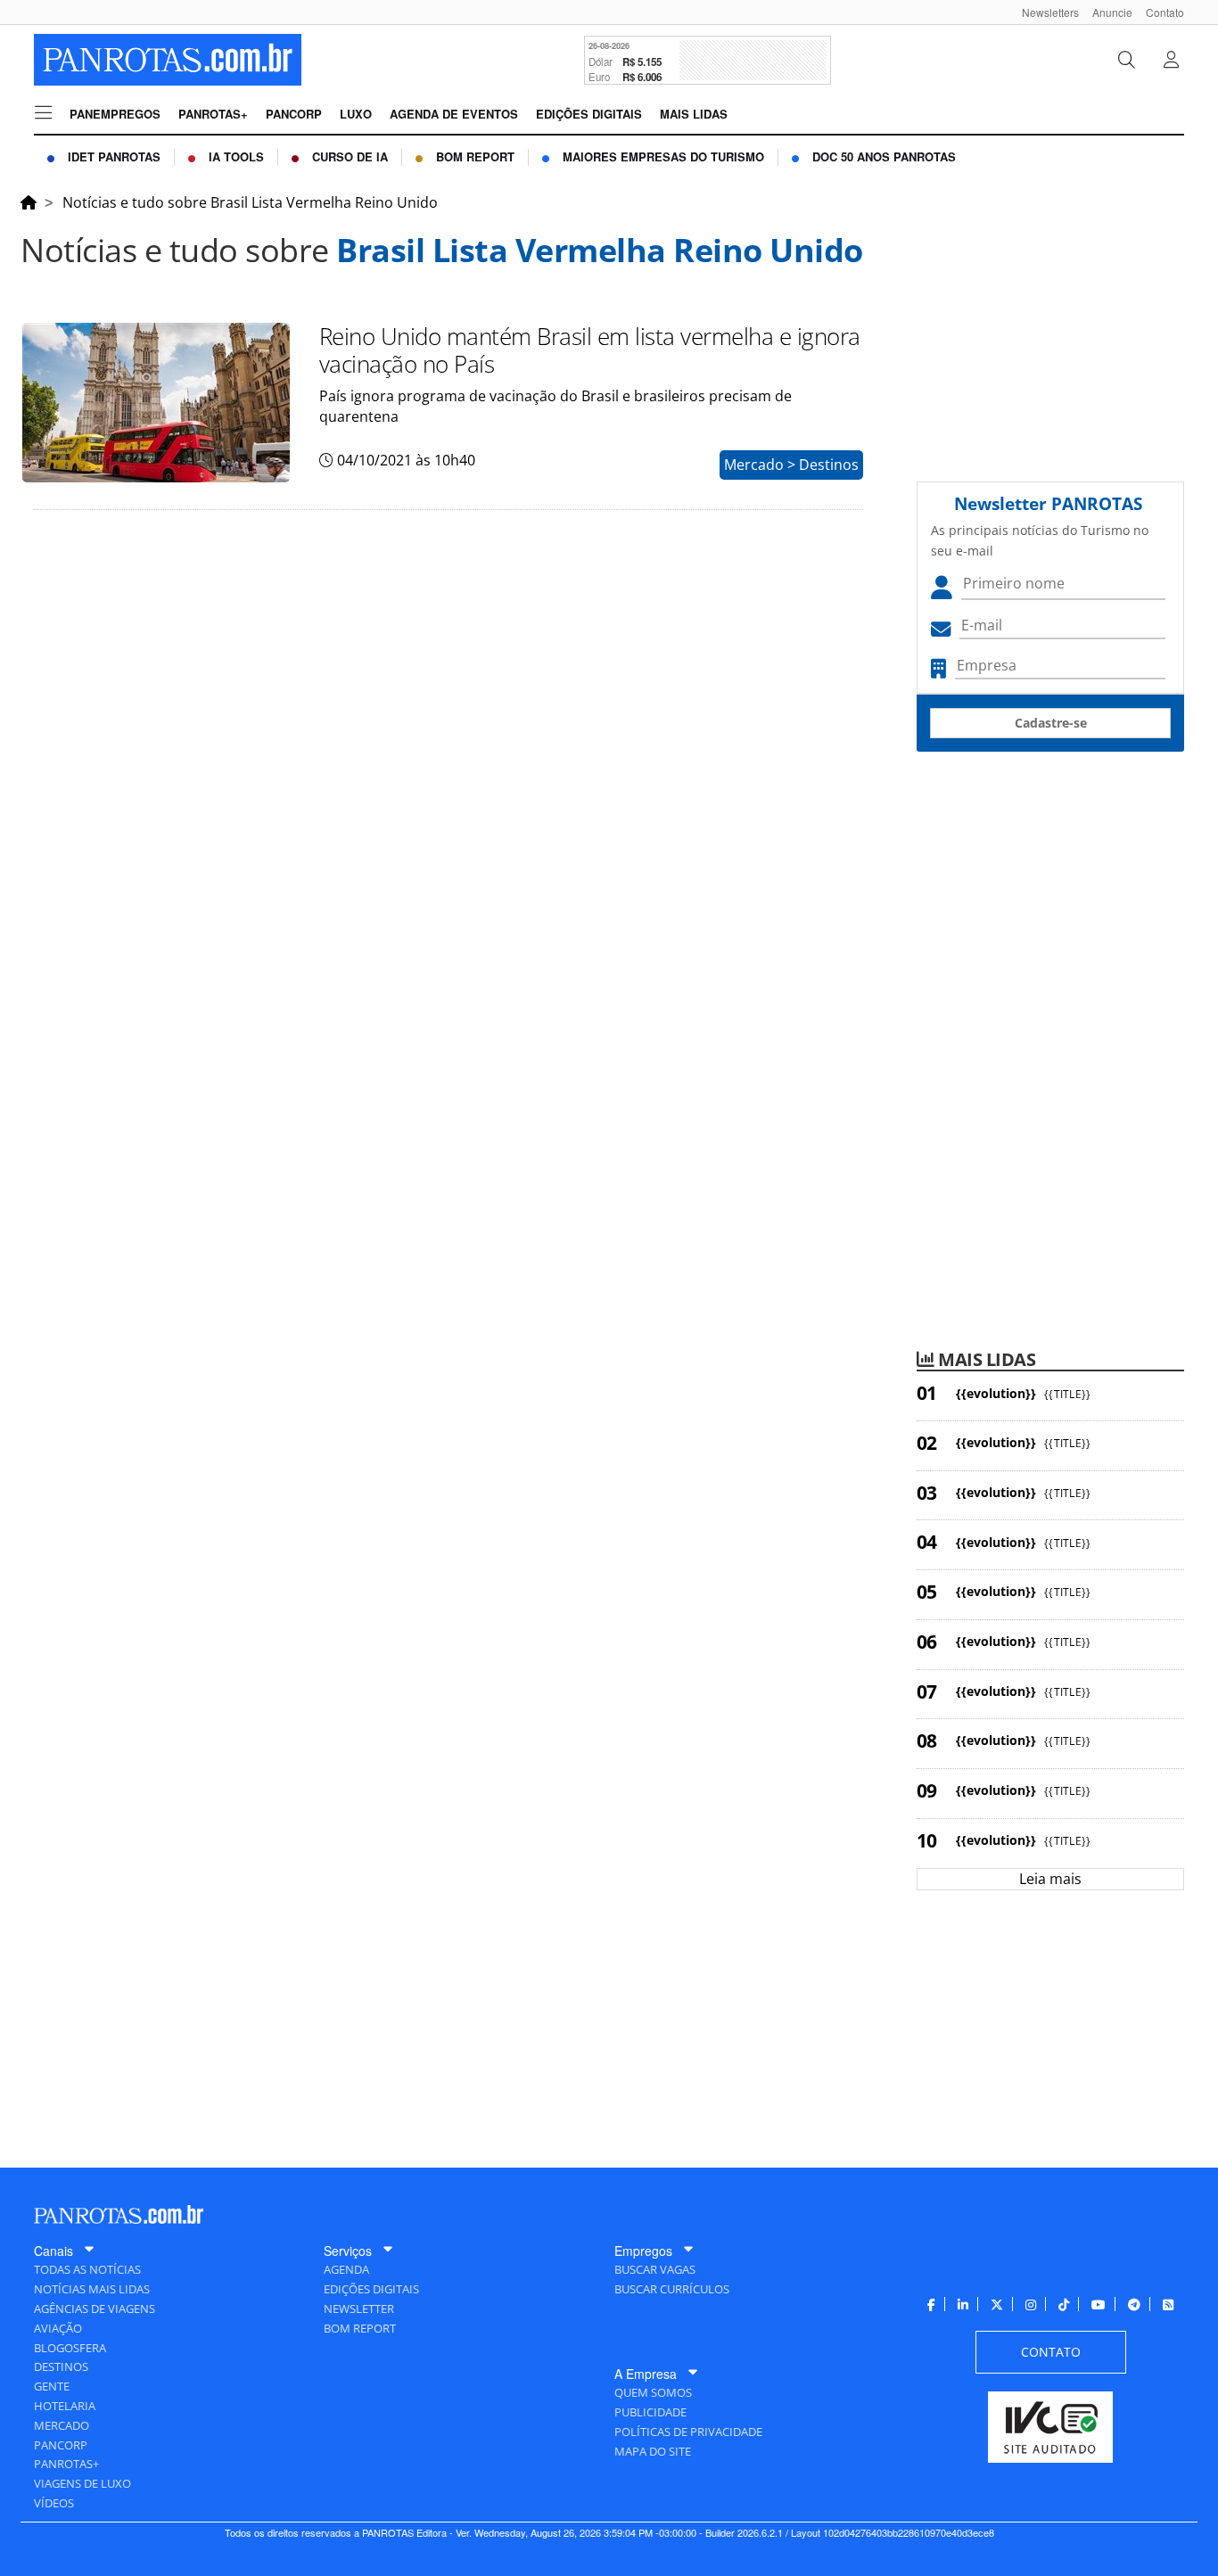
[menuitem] (1044, 12)
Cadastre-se (1051, 723)
